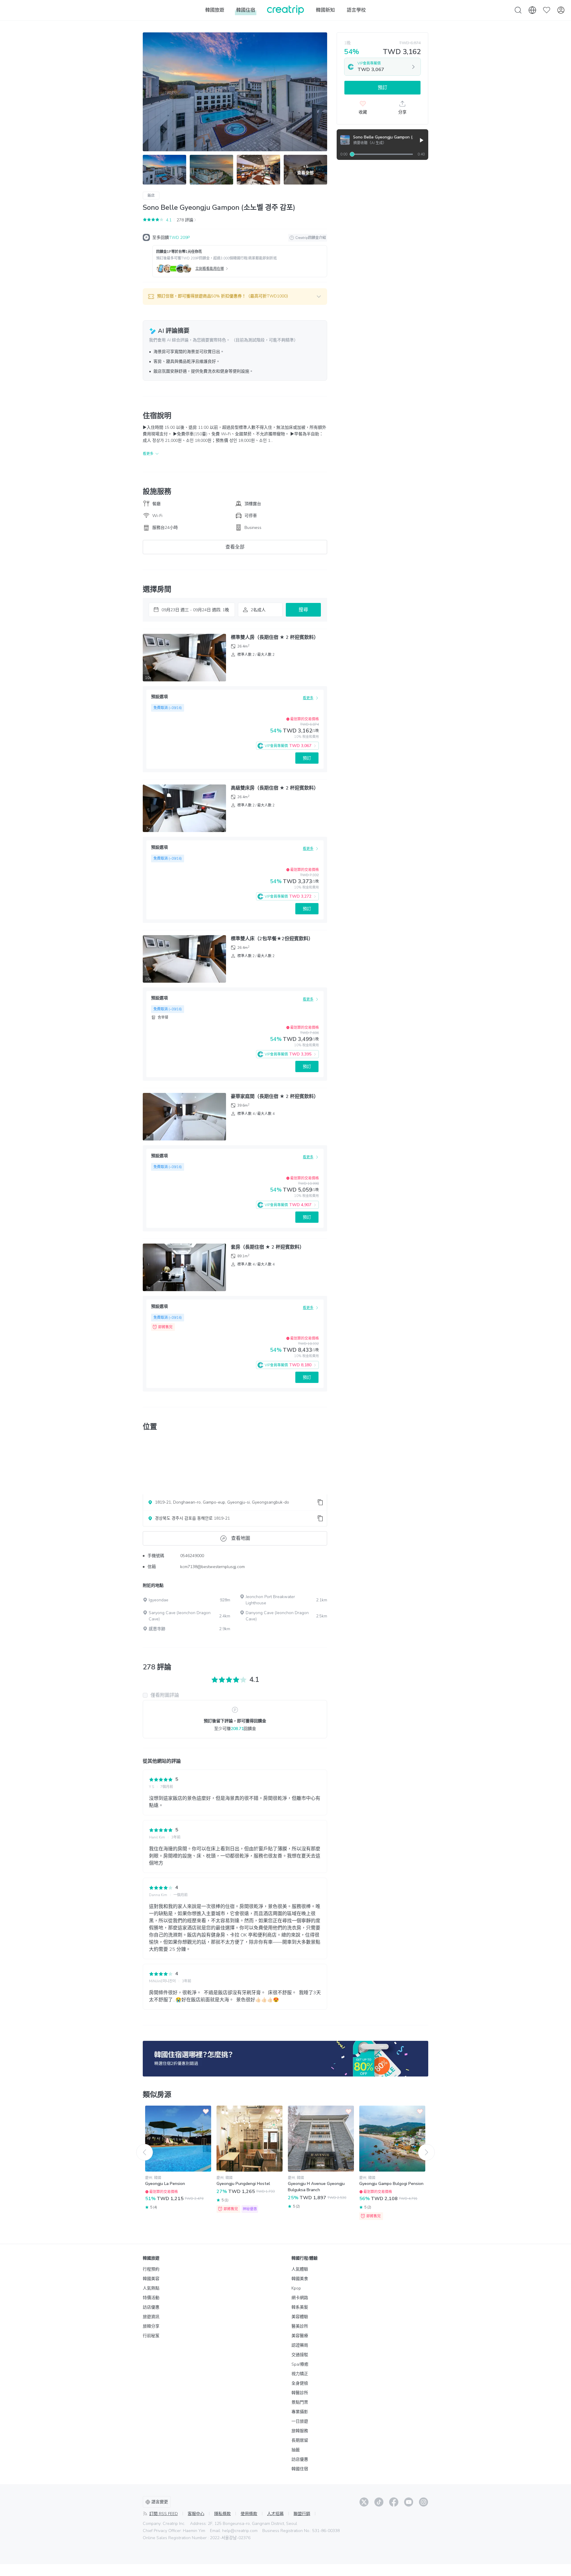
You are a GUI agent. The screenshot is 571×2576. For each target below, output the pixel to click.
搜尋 (303, 610)
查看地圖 (241, 1538)
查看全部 (235, 547)
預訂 (307, 758)
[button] (235, 297)
